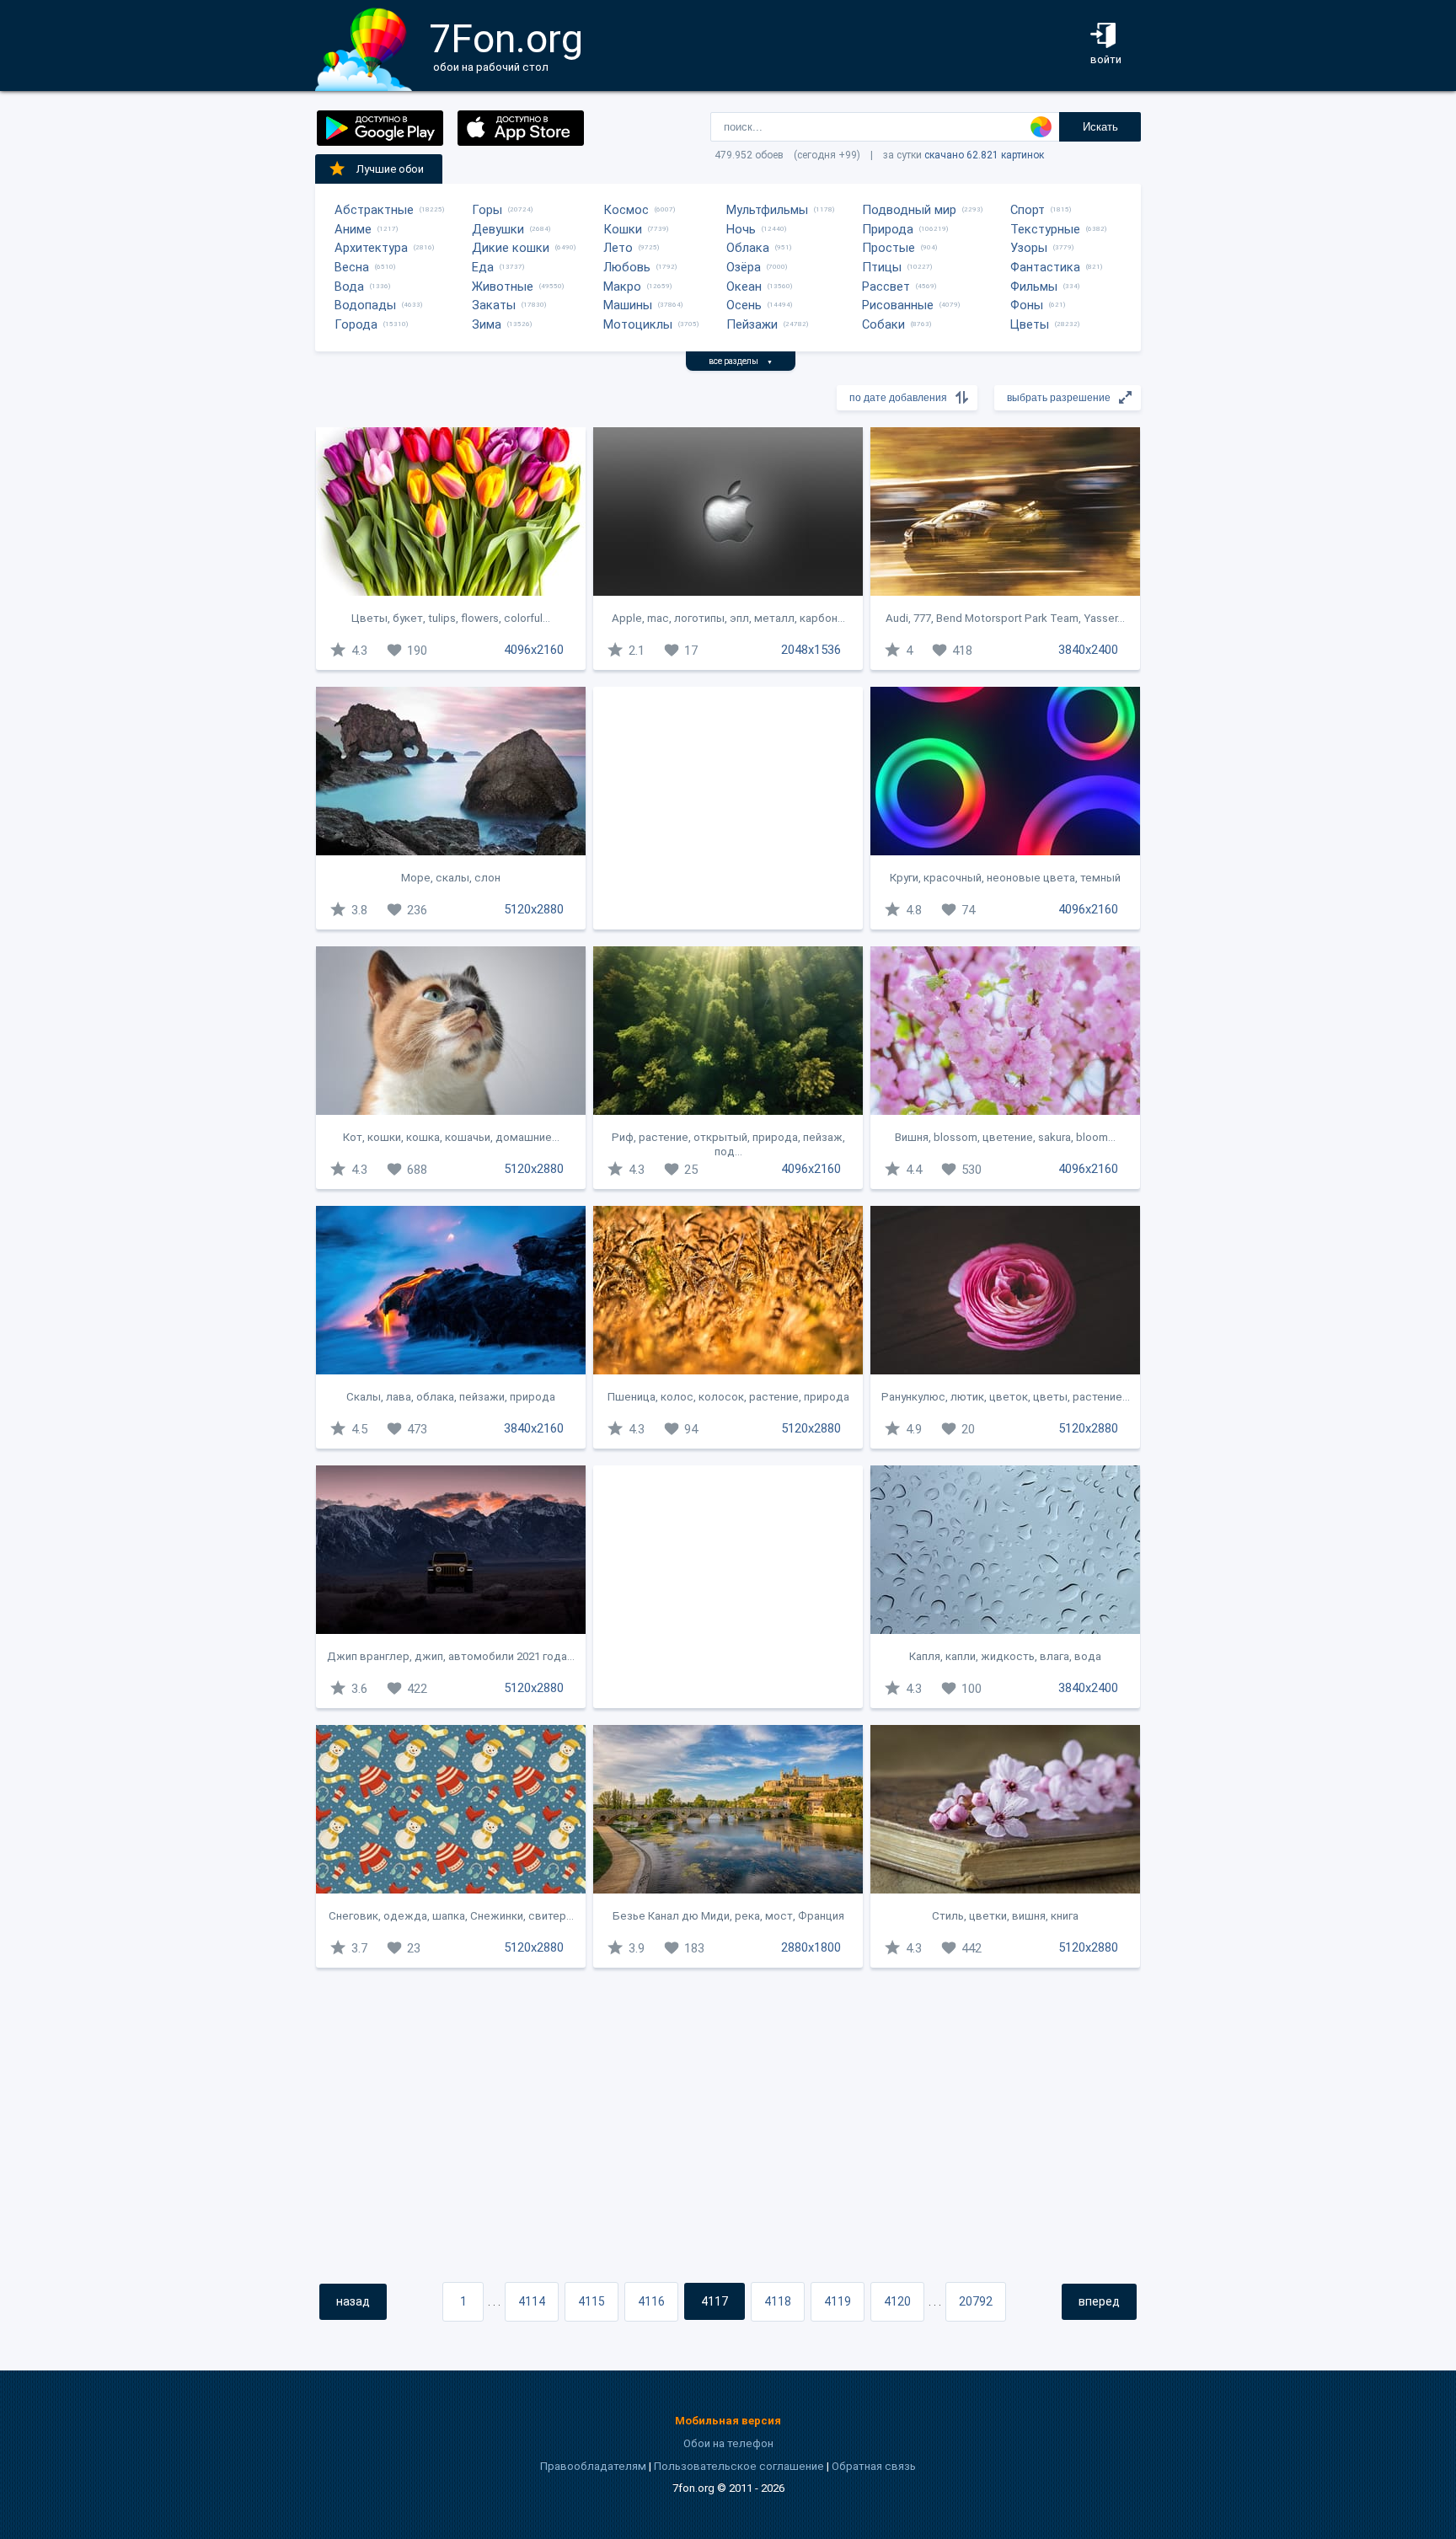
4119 (838, 2301)
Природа (888, 229)
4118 (778, 2301)
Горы (487, 210)
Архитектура (371, 248)
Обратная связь (874, 2466)
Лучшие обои (390, 169)
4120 (897, 2301)
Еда (483, 267)
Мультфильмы (767, 210)
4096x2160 (534, 650)
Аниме (353, 229)
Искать (1100, 127)
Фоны (1027, 305)
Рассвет (886, 287)
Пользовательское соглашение (739, 2466)
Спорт (1028, 210)
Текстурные (1045, 229)
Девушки (498, 229)
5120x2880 (534, 909)
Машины (628, 305)
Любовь (627, 267)
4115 (591, 2301)
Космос (626, 210)
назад (353, 2301)
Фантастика (1045, 267)
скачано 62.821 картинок (984, 155)
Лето (618, 248)
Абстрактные (374, 210)
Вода (349, 287)
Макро (622, 287)
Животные (503, 287)
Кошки (623, 229)
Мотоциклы (638, 324)
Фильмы (1034, 287)
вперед (1099, 2301)
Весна (352, 267)
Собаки (883, 324)
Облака (748, 248)
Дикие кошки (511, 248)
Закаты (494, 305)
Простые (889, 248)
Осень (744, 305)
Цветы (1030, 324)
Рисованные (898, 305)
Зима (487, 324)
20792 (976, 2301)
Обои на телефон (728, 2443)
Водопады (365, 305)
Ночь (741, 229)
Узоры (1029, 248)
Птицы (882, 267)
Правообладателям (593, 2466)
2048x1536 (811, 650)
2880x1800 (811, 1947)
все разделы (741, 361)
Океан (744, 287)
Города (356, 324)
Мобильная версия (728, 2421)
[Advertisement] (728, 808)
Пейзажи (752, 324)
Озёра (744, 267)
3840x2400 (1088, 650)
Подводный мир (909, 210)
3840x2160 (534, 1428)
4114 (532, 2301)
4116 (651, 2301)
